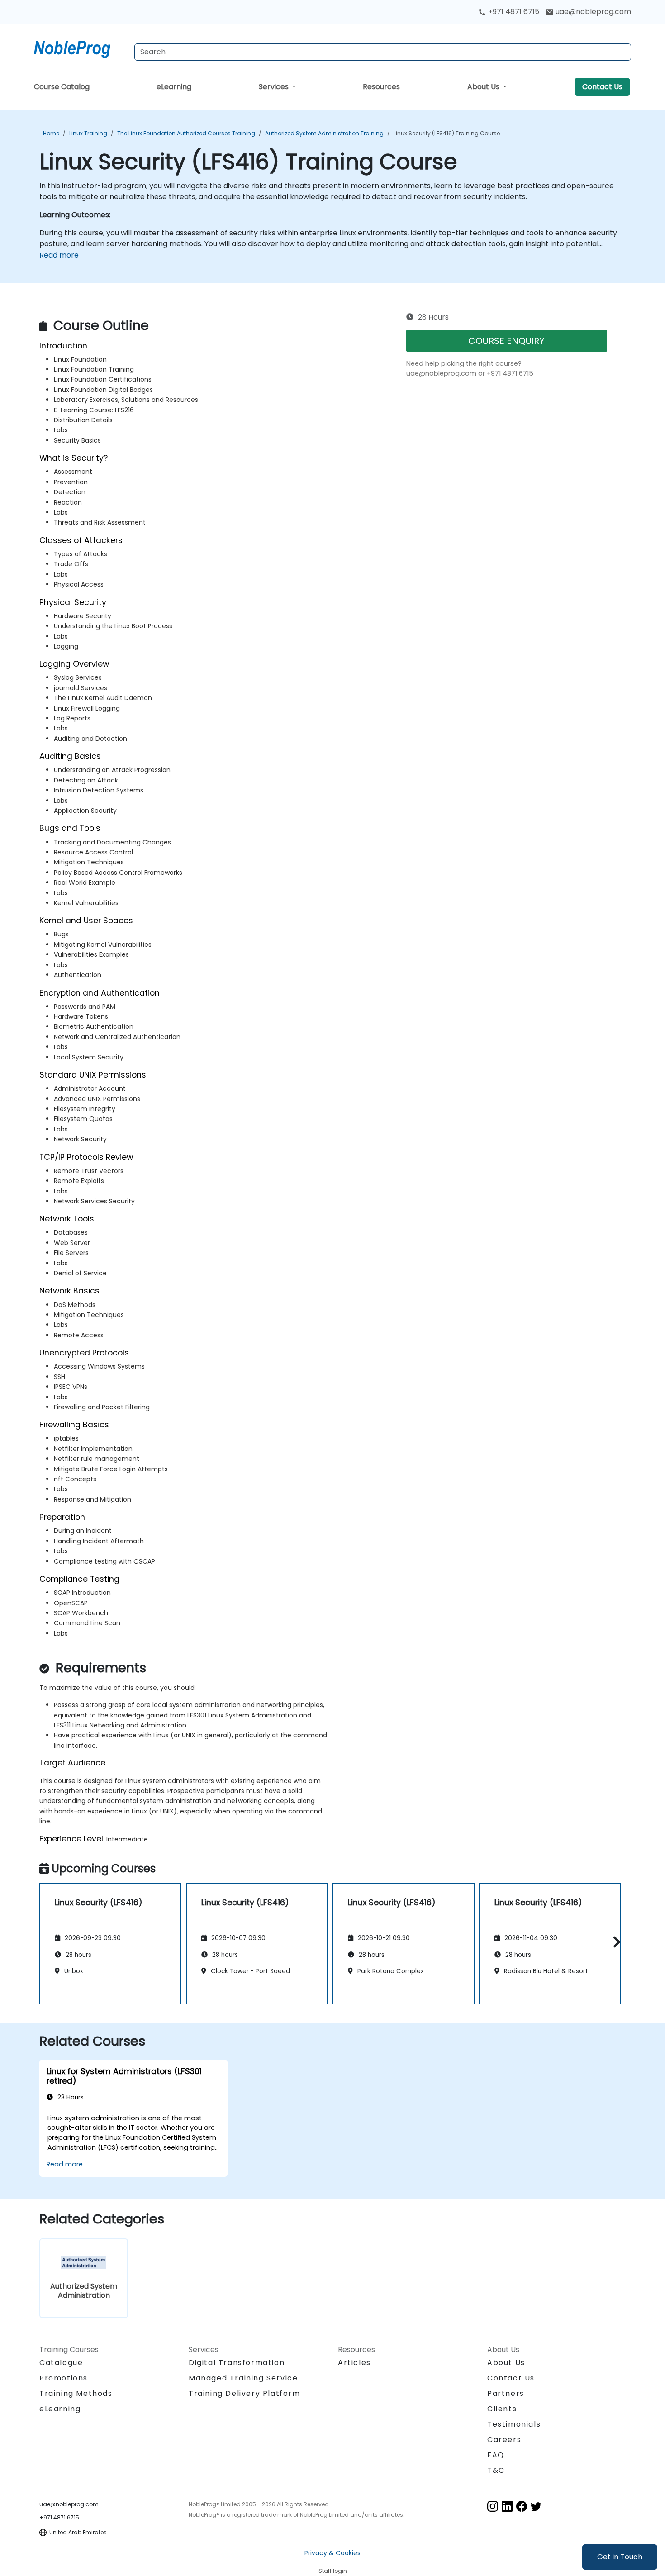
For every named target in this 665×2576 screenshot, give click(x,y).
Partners (506, 2393)
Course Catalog (62, 87)
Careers (504, 2440)
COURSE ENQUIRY (506, 341)
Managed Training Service (243, 2378)
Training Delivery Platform (245, 2393)
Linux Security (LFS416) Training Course (447, 133)
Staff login (333, 2571)
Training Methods (76, 2393)
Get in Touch (620, 2557)
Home (51, 133)
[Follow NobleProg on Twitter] (536, 2506)
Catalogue (61, 2363)
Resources (381, 87)
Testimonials (514, 2424)
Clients (502, 2409)
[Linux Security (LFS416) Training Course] (81, 48)
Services (275, 87)
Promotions (64, 2378)
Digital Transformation (237, 2363)
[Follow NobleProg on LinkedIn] (507, 2506)
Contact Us (602, 87)
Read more (59, 255)
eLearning (174, 87)
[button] (615, 1942)
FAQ (496, 2455)
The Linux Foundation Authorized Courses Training (186, 133)
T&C (496, 2470)
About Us (484, 87)
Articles (354, 2363)
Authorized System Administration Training (324, 133)
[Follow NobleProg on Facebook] (522, 2506)
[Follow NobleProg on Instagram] (493, 2506)
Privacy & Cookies (332, 2553)
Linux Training (88, 133)
